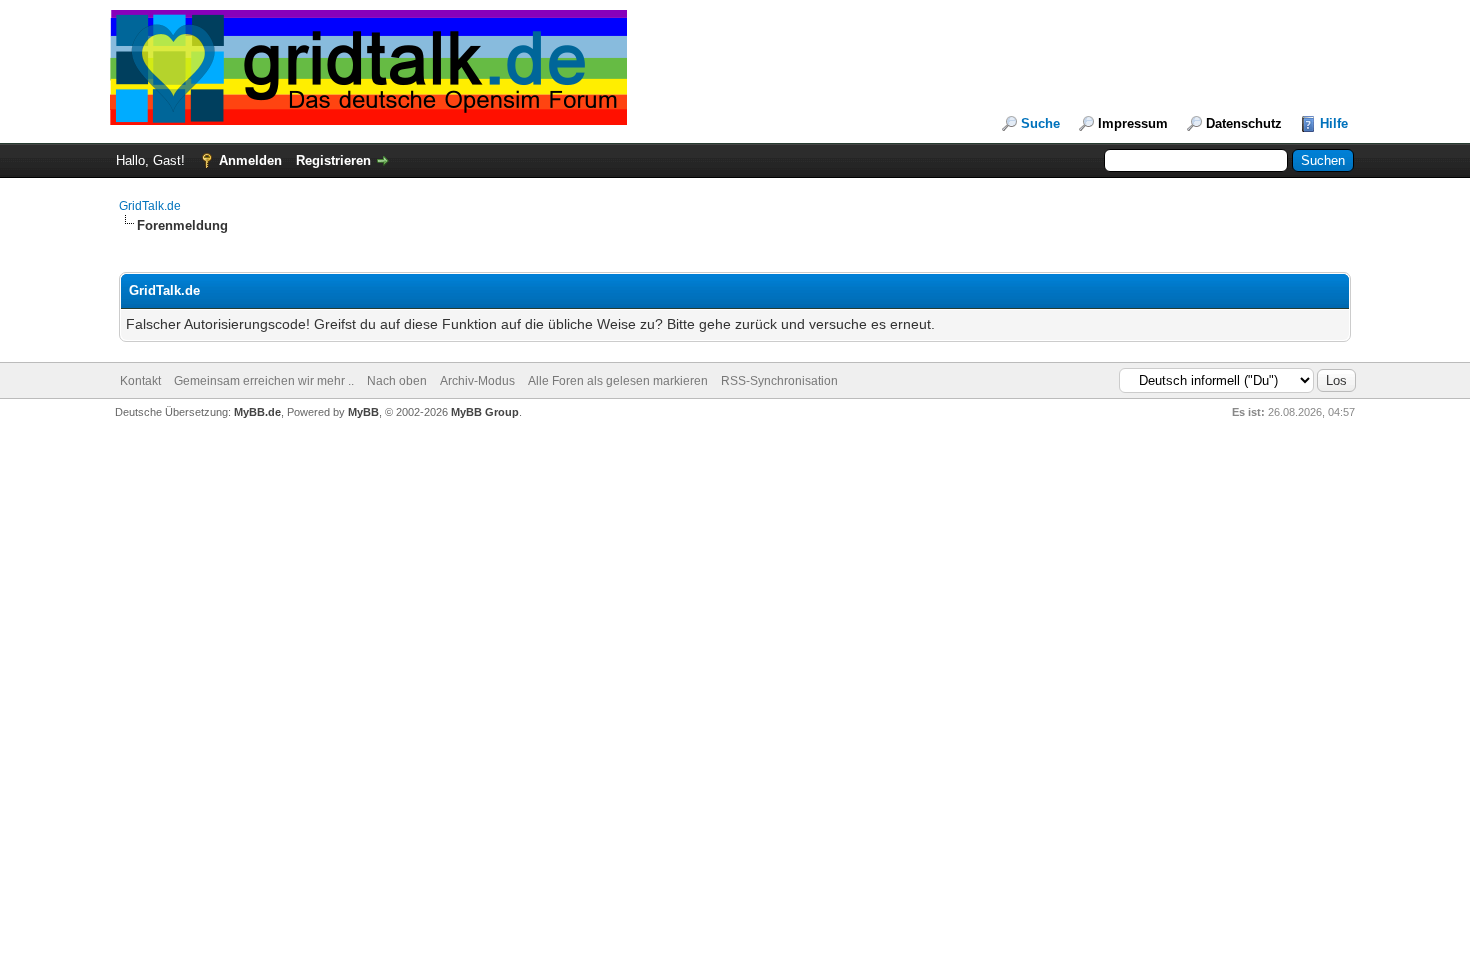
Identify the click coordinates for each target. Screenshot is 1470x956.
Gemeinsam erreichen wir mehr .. (264, 381)
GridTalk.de (150, 206)
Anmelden (250, 160)
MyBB (363, 412)
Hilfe (1334, 123)
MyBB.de (257, 412)
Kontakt (140, 381)
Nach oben (397, 381)
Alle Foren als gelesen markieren (618, 381)
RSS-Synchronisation (779, 381)
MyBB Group (485, 412)
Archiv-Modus (477, 381)
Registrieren (333, 160)
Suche (1040, 123)
